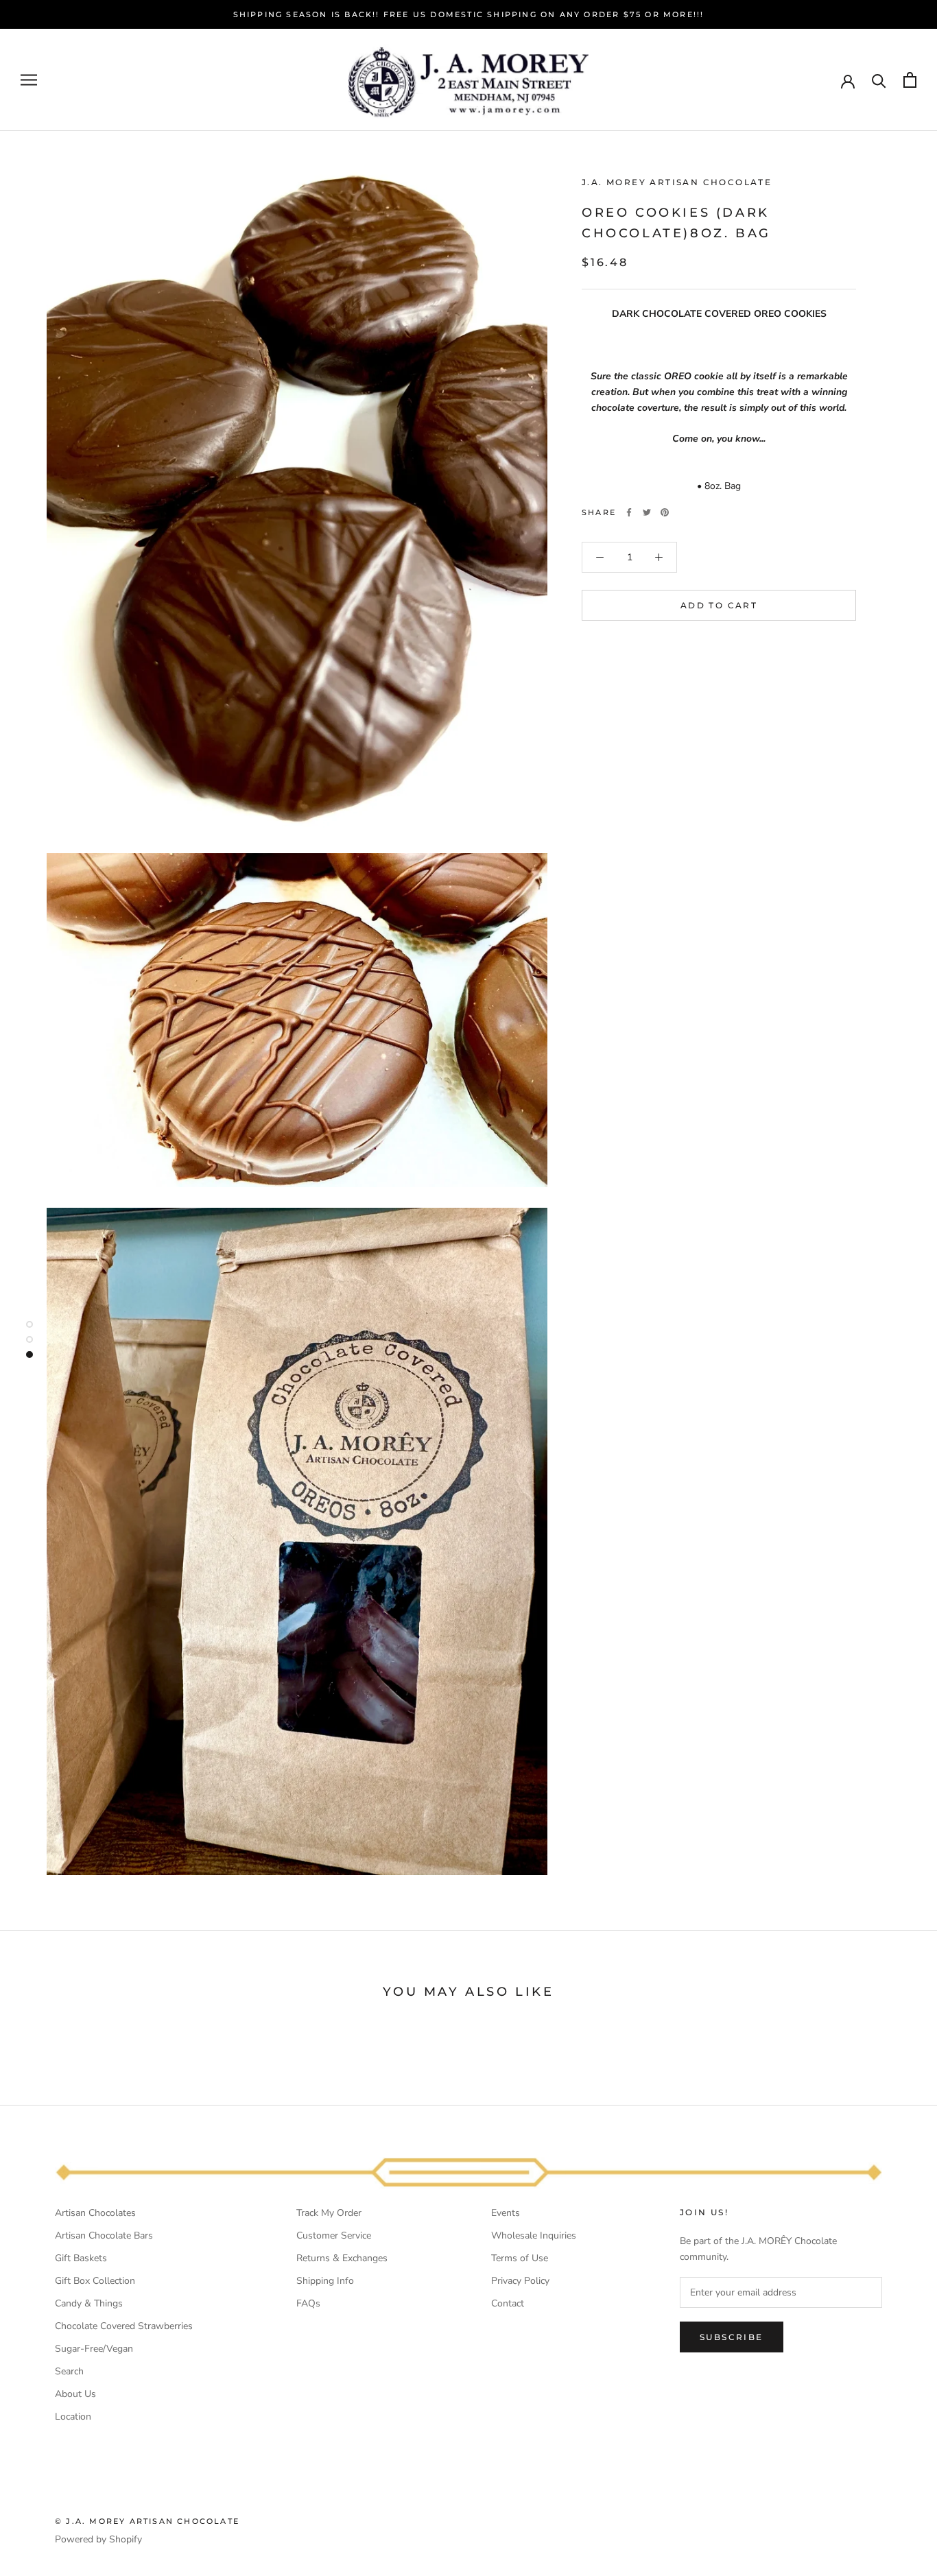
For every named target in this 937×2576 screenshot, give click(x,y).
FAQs (308, 2303)
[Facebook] (629, 512)
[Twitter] (647, 512)
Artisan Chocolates (95, 2213)
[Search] (879, 80)
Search (69, 2371)
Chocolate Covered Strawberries (124, 2326)
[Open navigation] (29, 80)
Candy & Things (89, 2303)
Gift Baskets (81, 2258)
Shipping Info (325, 2281)
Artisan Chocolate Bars (104, 2235)
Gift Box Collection (95, 2281)
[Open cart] (910, 80)
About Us (75, 2394)
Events (506, 2213)
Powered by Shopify (98, 2539)
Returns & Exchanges (342, 2258)
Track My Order (329, 2213)
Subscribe (732, 2337)
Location (73, 2417)
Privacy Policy (520, 2281)
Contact (508, 2303)
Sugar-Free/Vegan (94, 2349)
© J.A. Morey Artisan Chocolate (147, 2521)
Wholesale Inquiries (534, 2235)
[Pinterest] (665, 512)
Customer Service (334, 2235)
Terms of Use (520, 2258)
